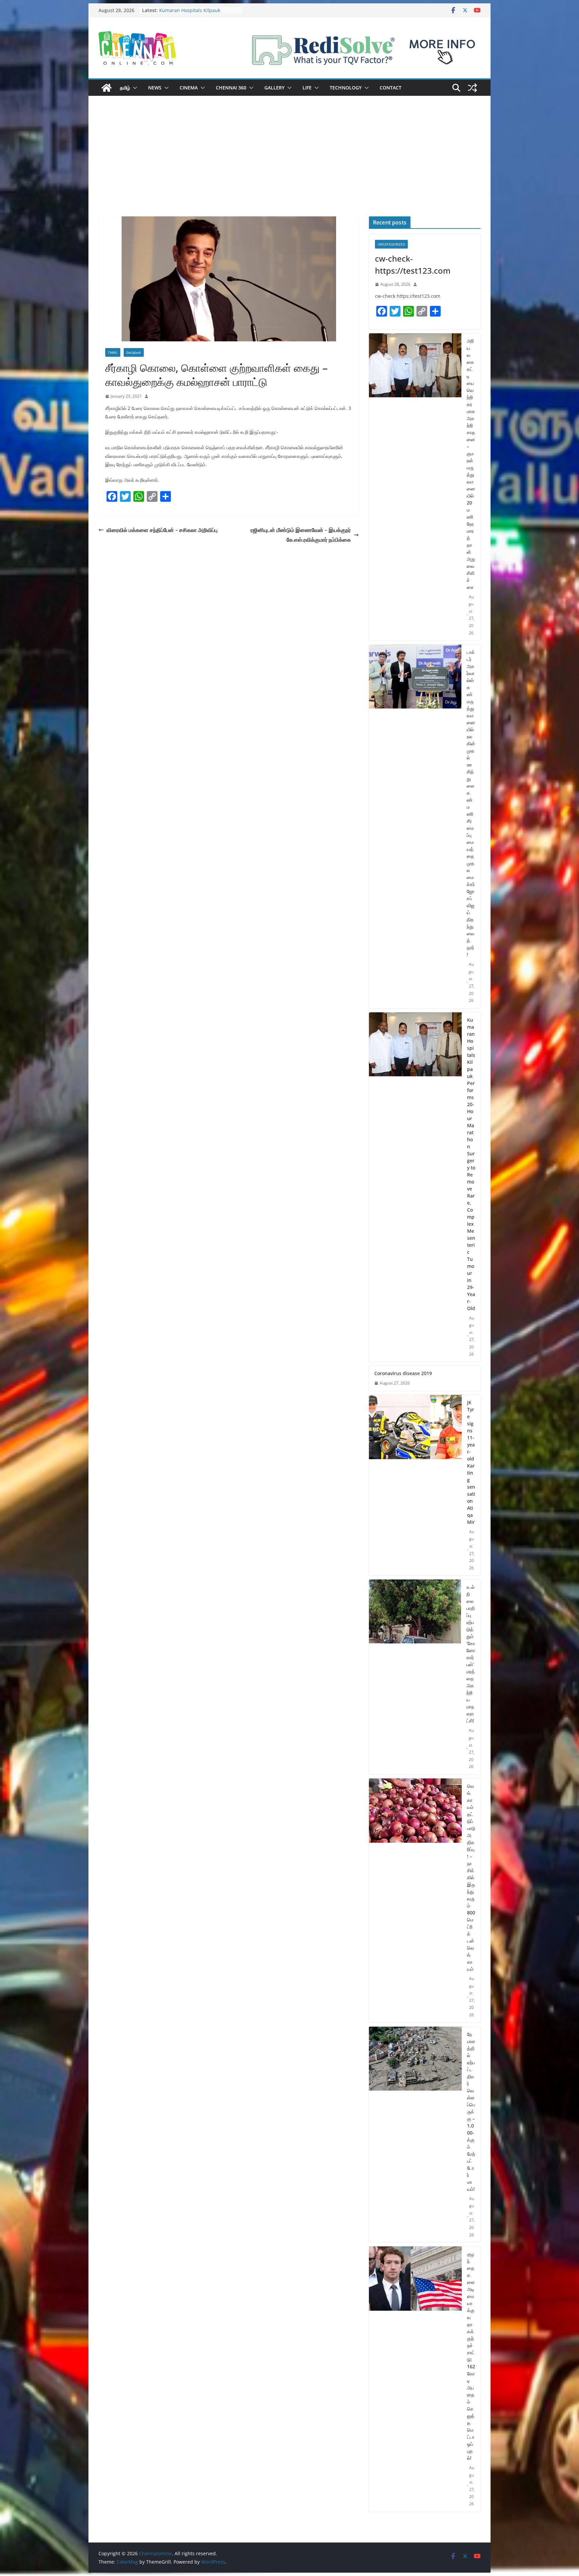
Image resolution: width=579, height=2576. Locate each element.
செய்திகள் (134, 352)
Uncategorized (391, 244)
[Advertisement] (289, 166)
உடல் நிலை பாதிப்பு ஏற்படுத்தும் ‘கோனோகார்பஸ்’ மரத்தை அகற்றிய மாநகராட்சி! (471, 1654)
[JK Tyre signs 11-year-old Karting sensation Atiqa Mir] (415, 1485)
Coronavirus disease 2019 (403, 1373)
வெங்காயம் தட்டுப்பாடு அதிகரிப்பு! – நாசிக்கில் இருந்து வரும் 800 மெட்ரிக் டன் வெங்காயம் (471, 1877)
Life (307, 88)
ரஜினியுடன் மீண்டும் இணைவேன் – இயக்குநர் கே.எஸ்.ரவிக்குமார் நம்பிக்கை (301, 535)
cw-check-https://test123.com (413, 264)
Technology (346, 88)
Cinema (189, 88)
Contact (391, 88)
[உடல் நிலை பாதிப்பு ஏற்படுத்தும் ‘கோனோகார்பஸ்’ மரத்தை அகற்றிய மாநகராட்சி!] (415, 1677)
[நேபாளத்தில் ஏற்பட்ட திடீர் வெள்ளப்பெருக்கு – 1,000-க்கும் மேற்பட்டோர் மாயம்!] (415, 2135)
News (155, 88)
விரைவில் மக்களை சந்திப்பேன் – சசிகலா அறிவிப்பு (162, 530)
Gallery (274, 88)
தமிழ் (125, 88)
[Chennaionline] (107, 88)
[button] (134, 88)
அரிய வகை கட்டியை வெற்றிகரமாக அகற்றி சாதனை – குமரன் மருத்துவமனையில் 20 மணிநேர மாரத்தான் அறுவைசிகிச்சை (471, 464)
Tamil (113, 352)
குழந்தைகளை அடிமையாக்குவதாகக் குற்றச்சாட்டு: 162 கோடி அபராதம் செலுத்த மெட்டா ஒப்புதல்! (471, 2356)
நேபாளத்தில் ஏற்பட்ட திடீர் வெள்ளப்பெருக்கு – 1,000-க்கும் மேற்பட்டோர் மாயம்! (471, 2112)
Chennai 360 (231, 88)
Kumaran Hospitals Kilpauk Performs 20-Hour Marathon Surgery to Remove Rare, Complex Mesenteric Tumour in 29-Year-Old (471, 1164)
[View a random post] (472, 88)
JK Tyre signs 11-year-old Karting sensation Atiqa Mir (471, 1462)
